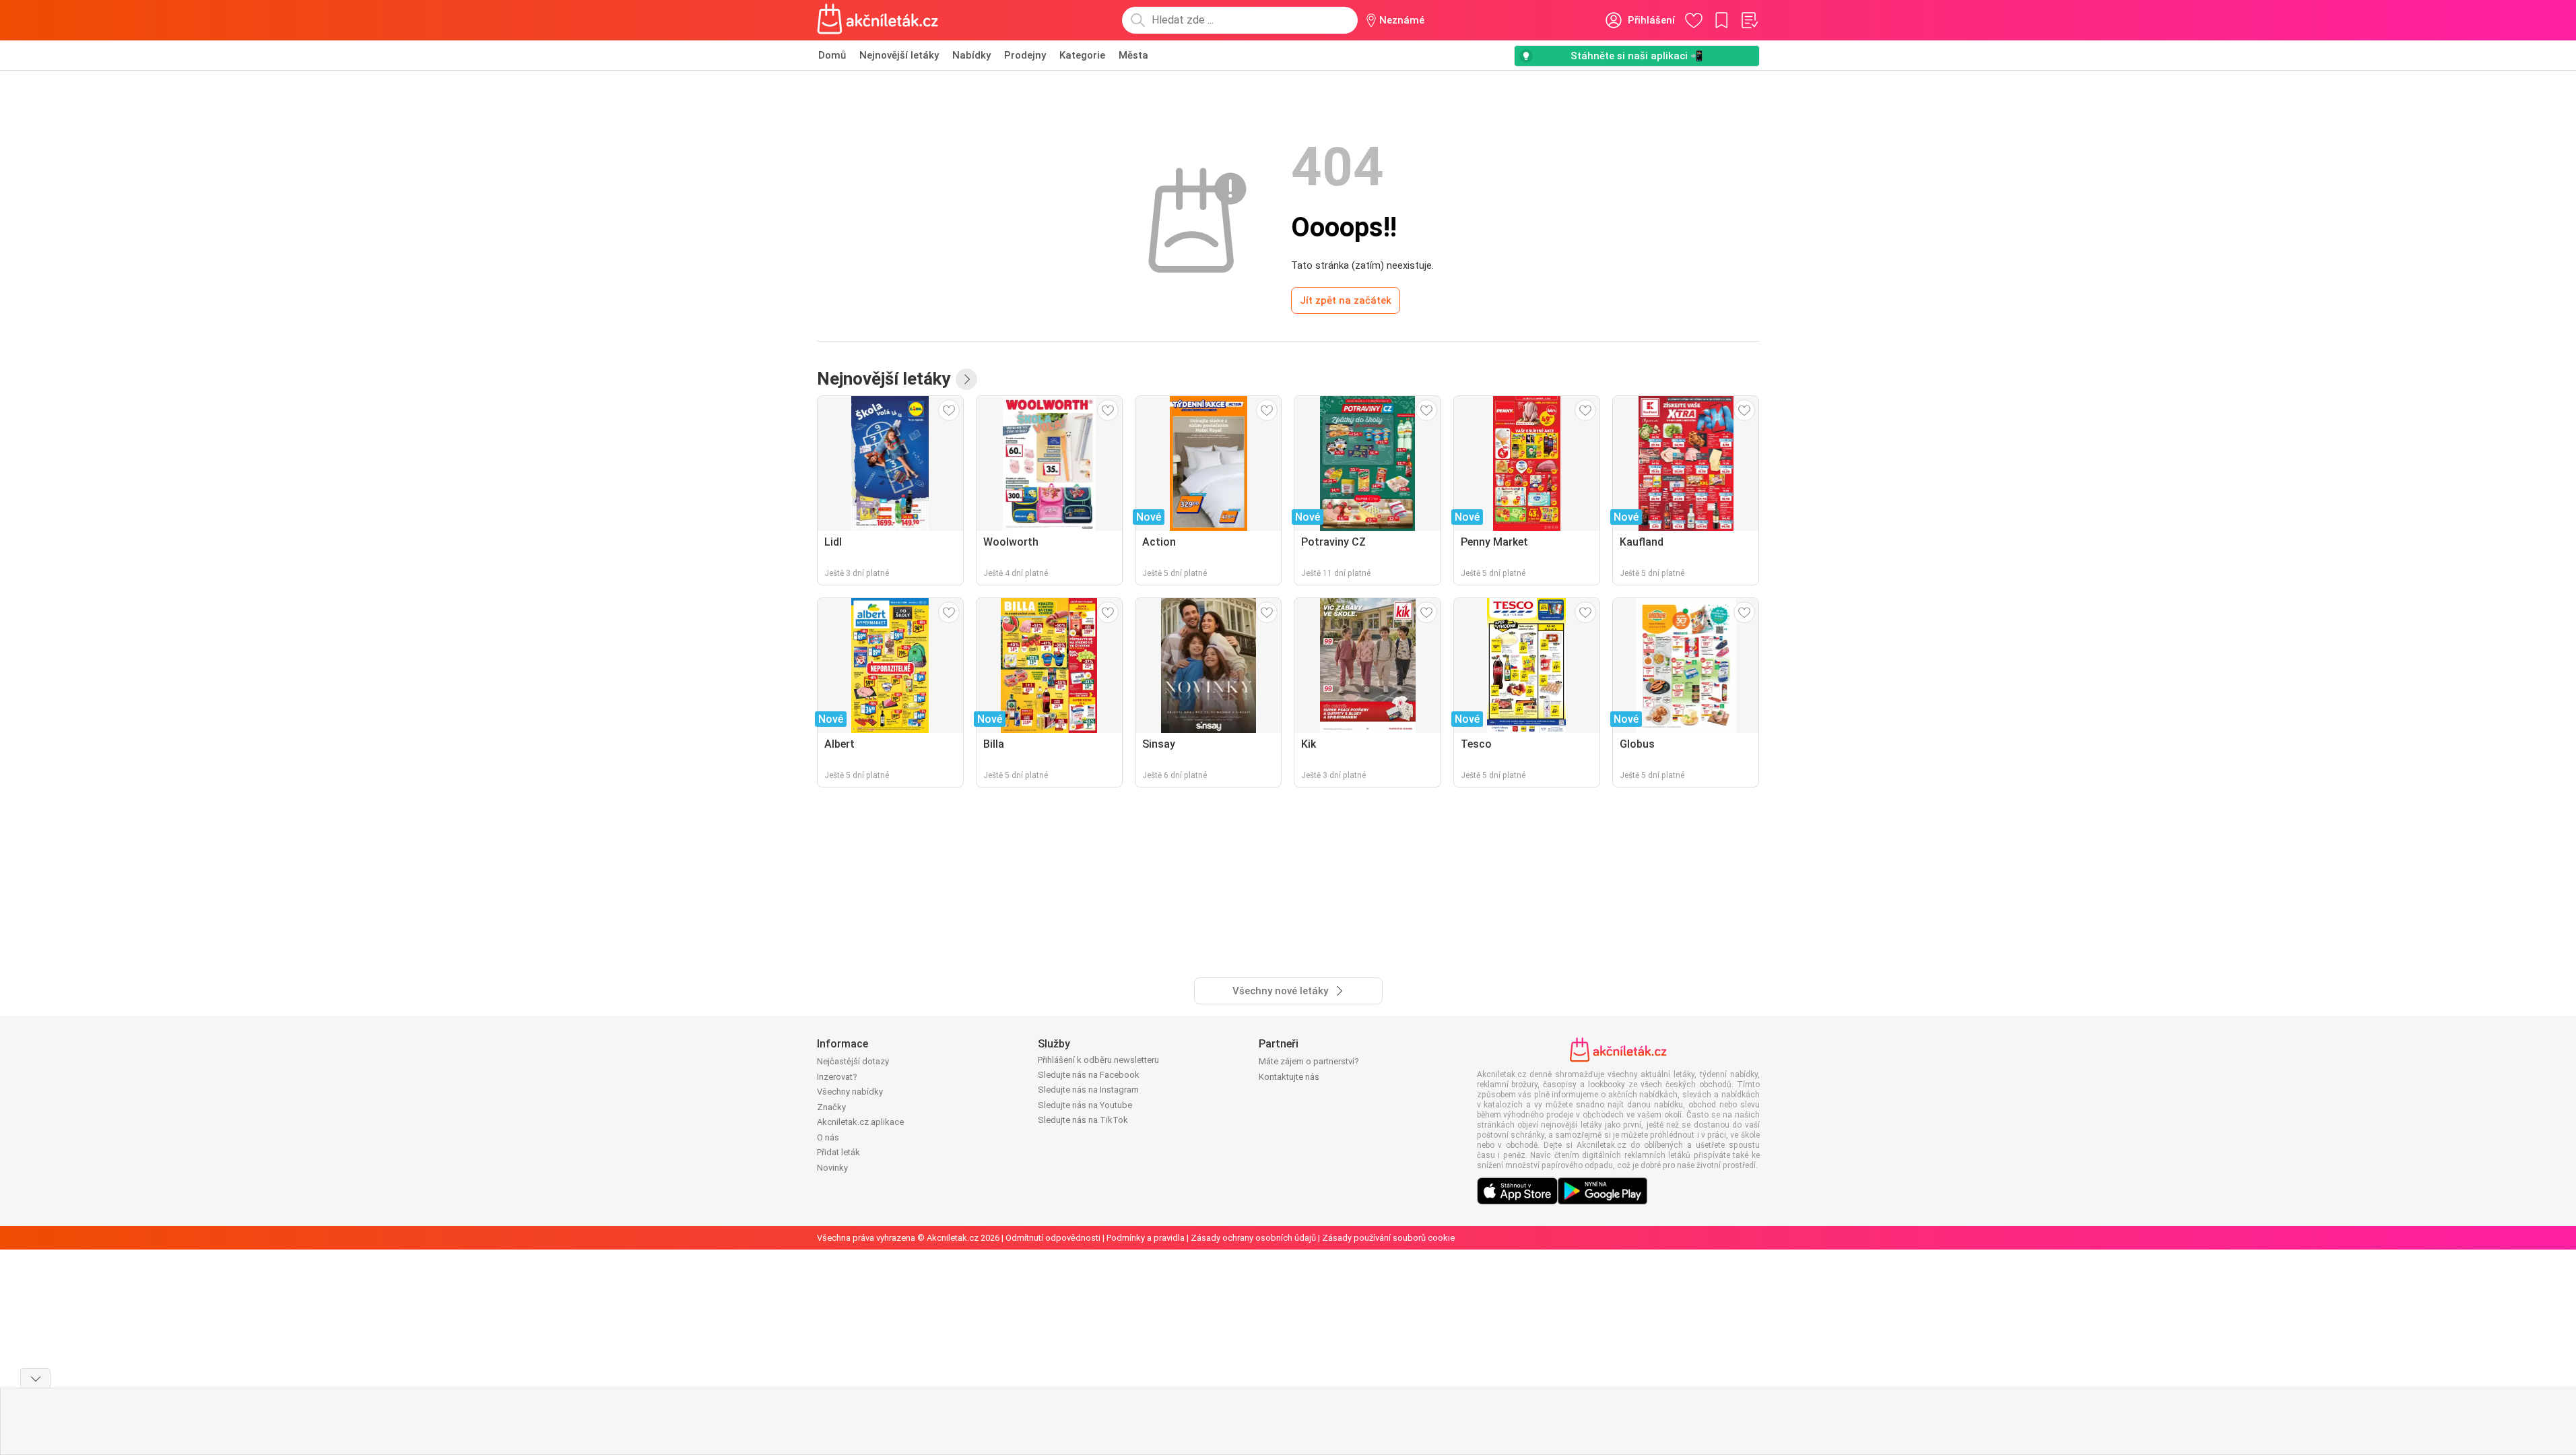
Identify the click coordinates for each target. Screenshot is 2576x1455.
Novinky (832, 1168)
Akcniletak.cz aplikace (860, 1122)
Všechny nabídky (850, 1092)
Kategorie (1082, 55)
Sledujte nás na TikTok (1083, 1120)
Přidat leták (838, 1152)
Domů (832, 55)
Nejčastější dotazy (853, 1061)
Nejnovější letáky (899, 55)
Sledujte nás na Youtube (1085, 1105)
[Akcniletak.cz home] (878, 20)
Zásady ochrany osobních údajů (1253, 1238)
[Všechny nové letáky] (966, 379)
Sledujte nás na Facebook (1089, 1075)
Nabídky (971, 55)
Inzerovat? (837, 1077)
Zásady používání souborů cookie (1388, 1238)
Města (1133, 55)
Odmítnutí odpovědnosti (1053, 1238)
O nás (828, 1137)
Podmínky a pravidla (1146, 1238)
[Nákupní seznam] (1749, 20)
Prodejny (1025, 55)
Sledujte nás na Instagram (1088, 1090)
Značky (831, 1107)
